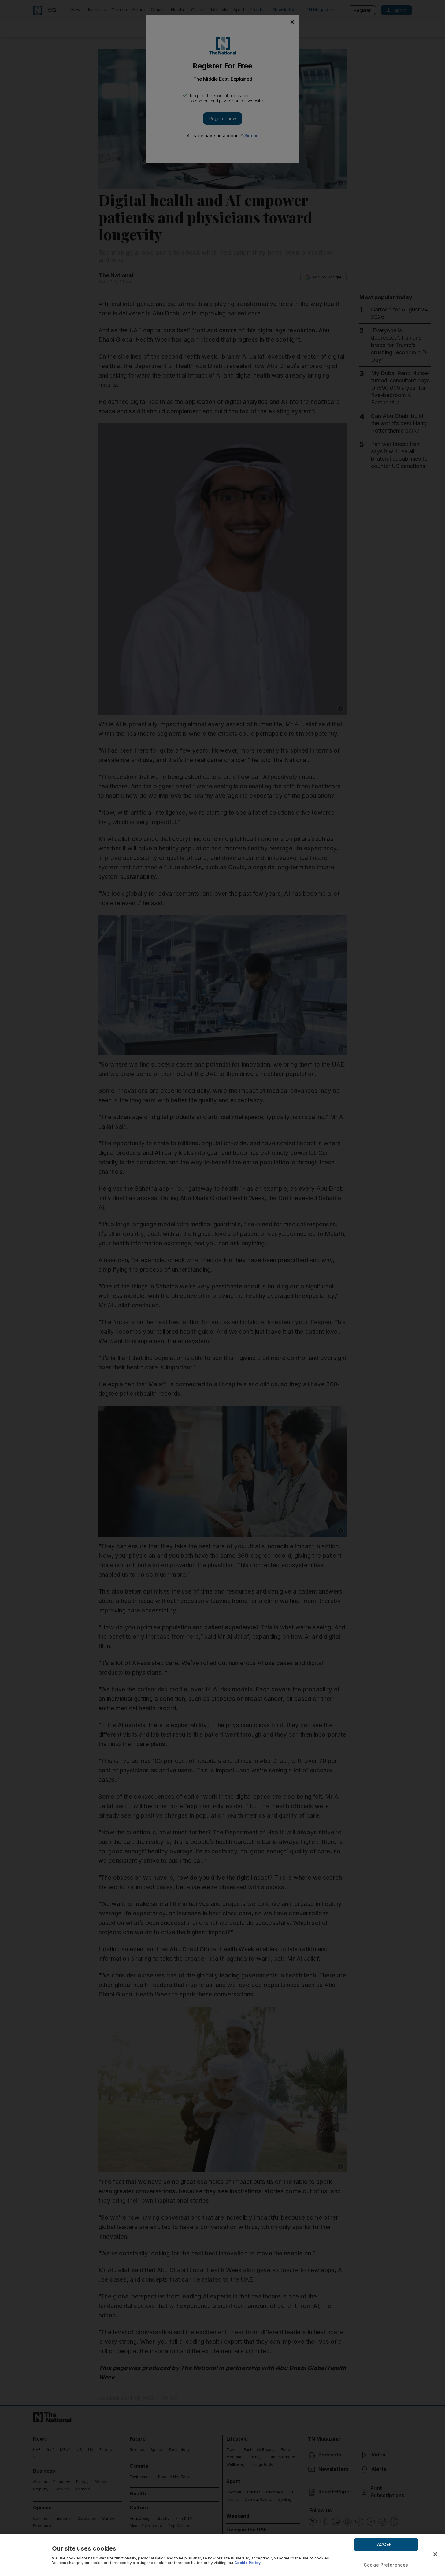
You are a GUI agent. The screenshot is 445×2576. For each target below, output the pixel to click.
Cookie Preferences (386, 2565)
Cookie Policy (247, 2563)
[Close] (435, 2554)
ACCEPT (386, 2544)
